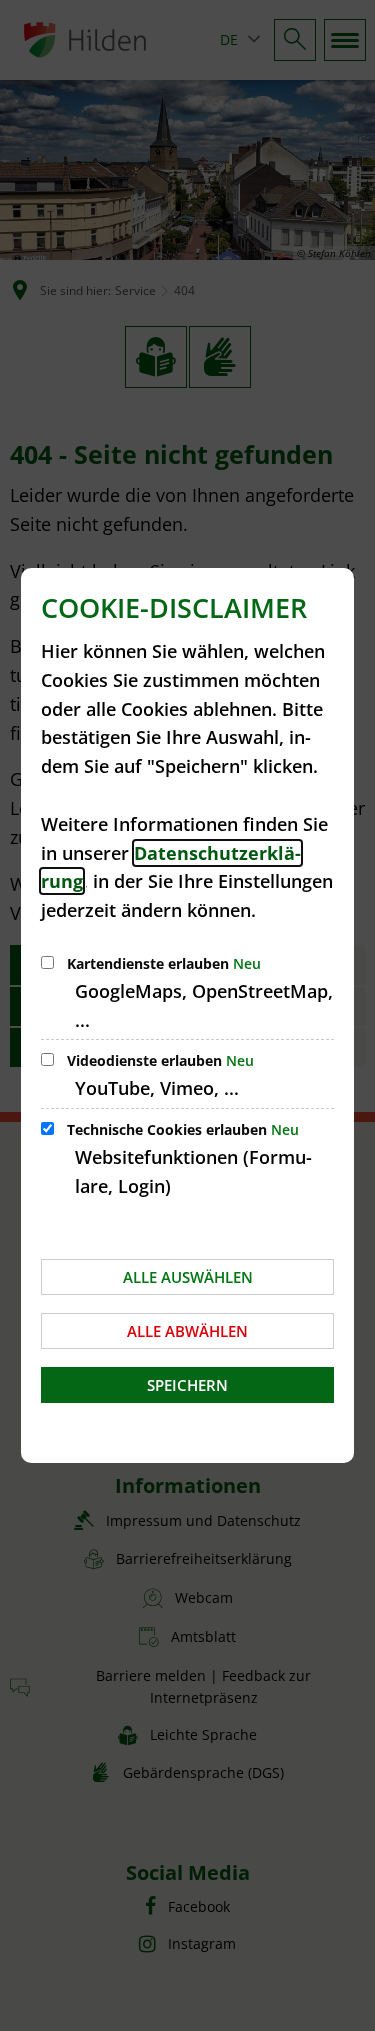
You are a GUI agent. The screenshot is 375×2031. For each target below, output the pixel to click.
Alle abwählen (187, 1331)
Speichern (187, 1385)
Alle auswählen (188, 1277)
